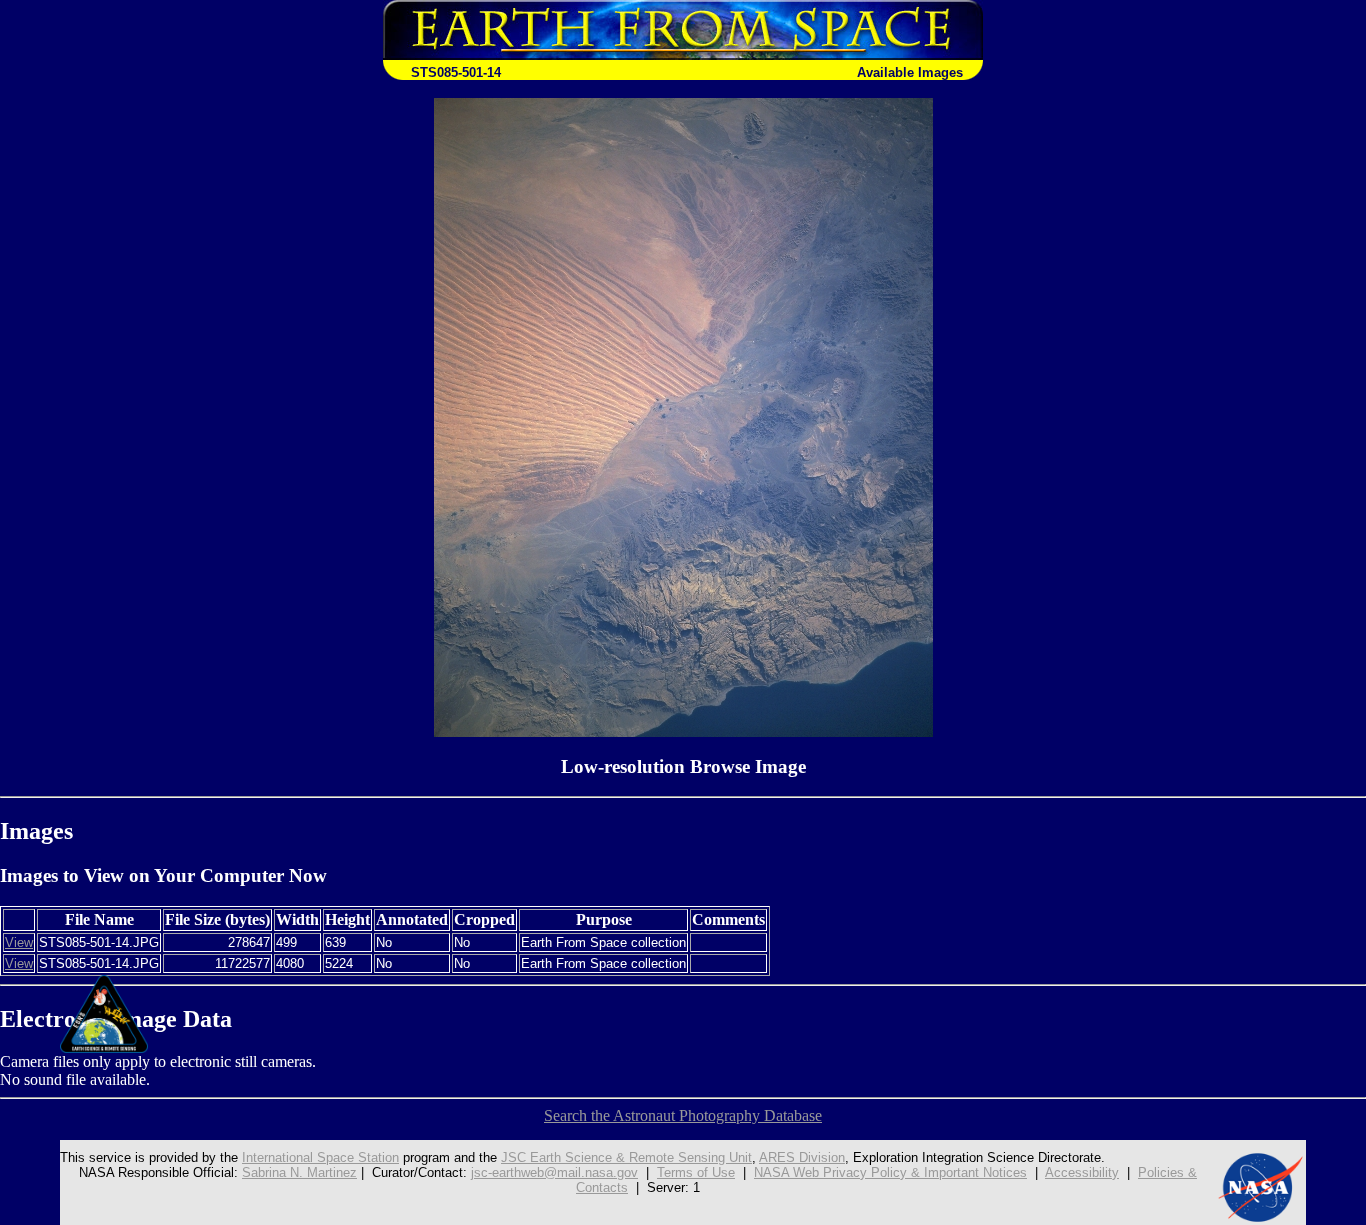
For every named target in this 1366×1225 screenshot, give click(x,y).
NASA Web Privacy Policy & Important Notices (890, 1172)
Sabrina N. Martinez (299, 1172)
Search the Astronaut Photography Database (683, 1115)
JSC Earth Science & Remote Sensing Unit (626, 1157)
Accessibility (1082, 1172)
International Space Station (320, 1157)
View (19, 942)
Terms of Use (696, 1172)
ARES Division (802, 1157)
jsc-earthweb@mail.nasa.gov (554, 1172)
